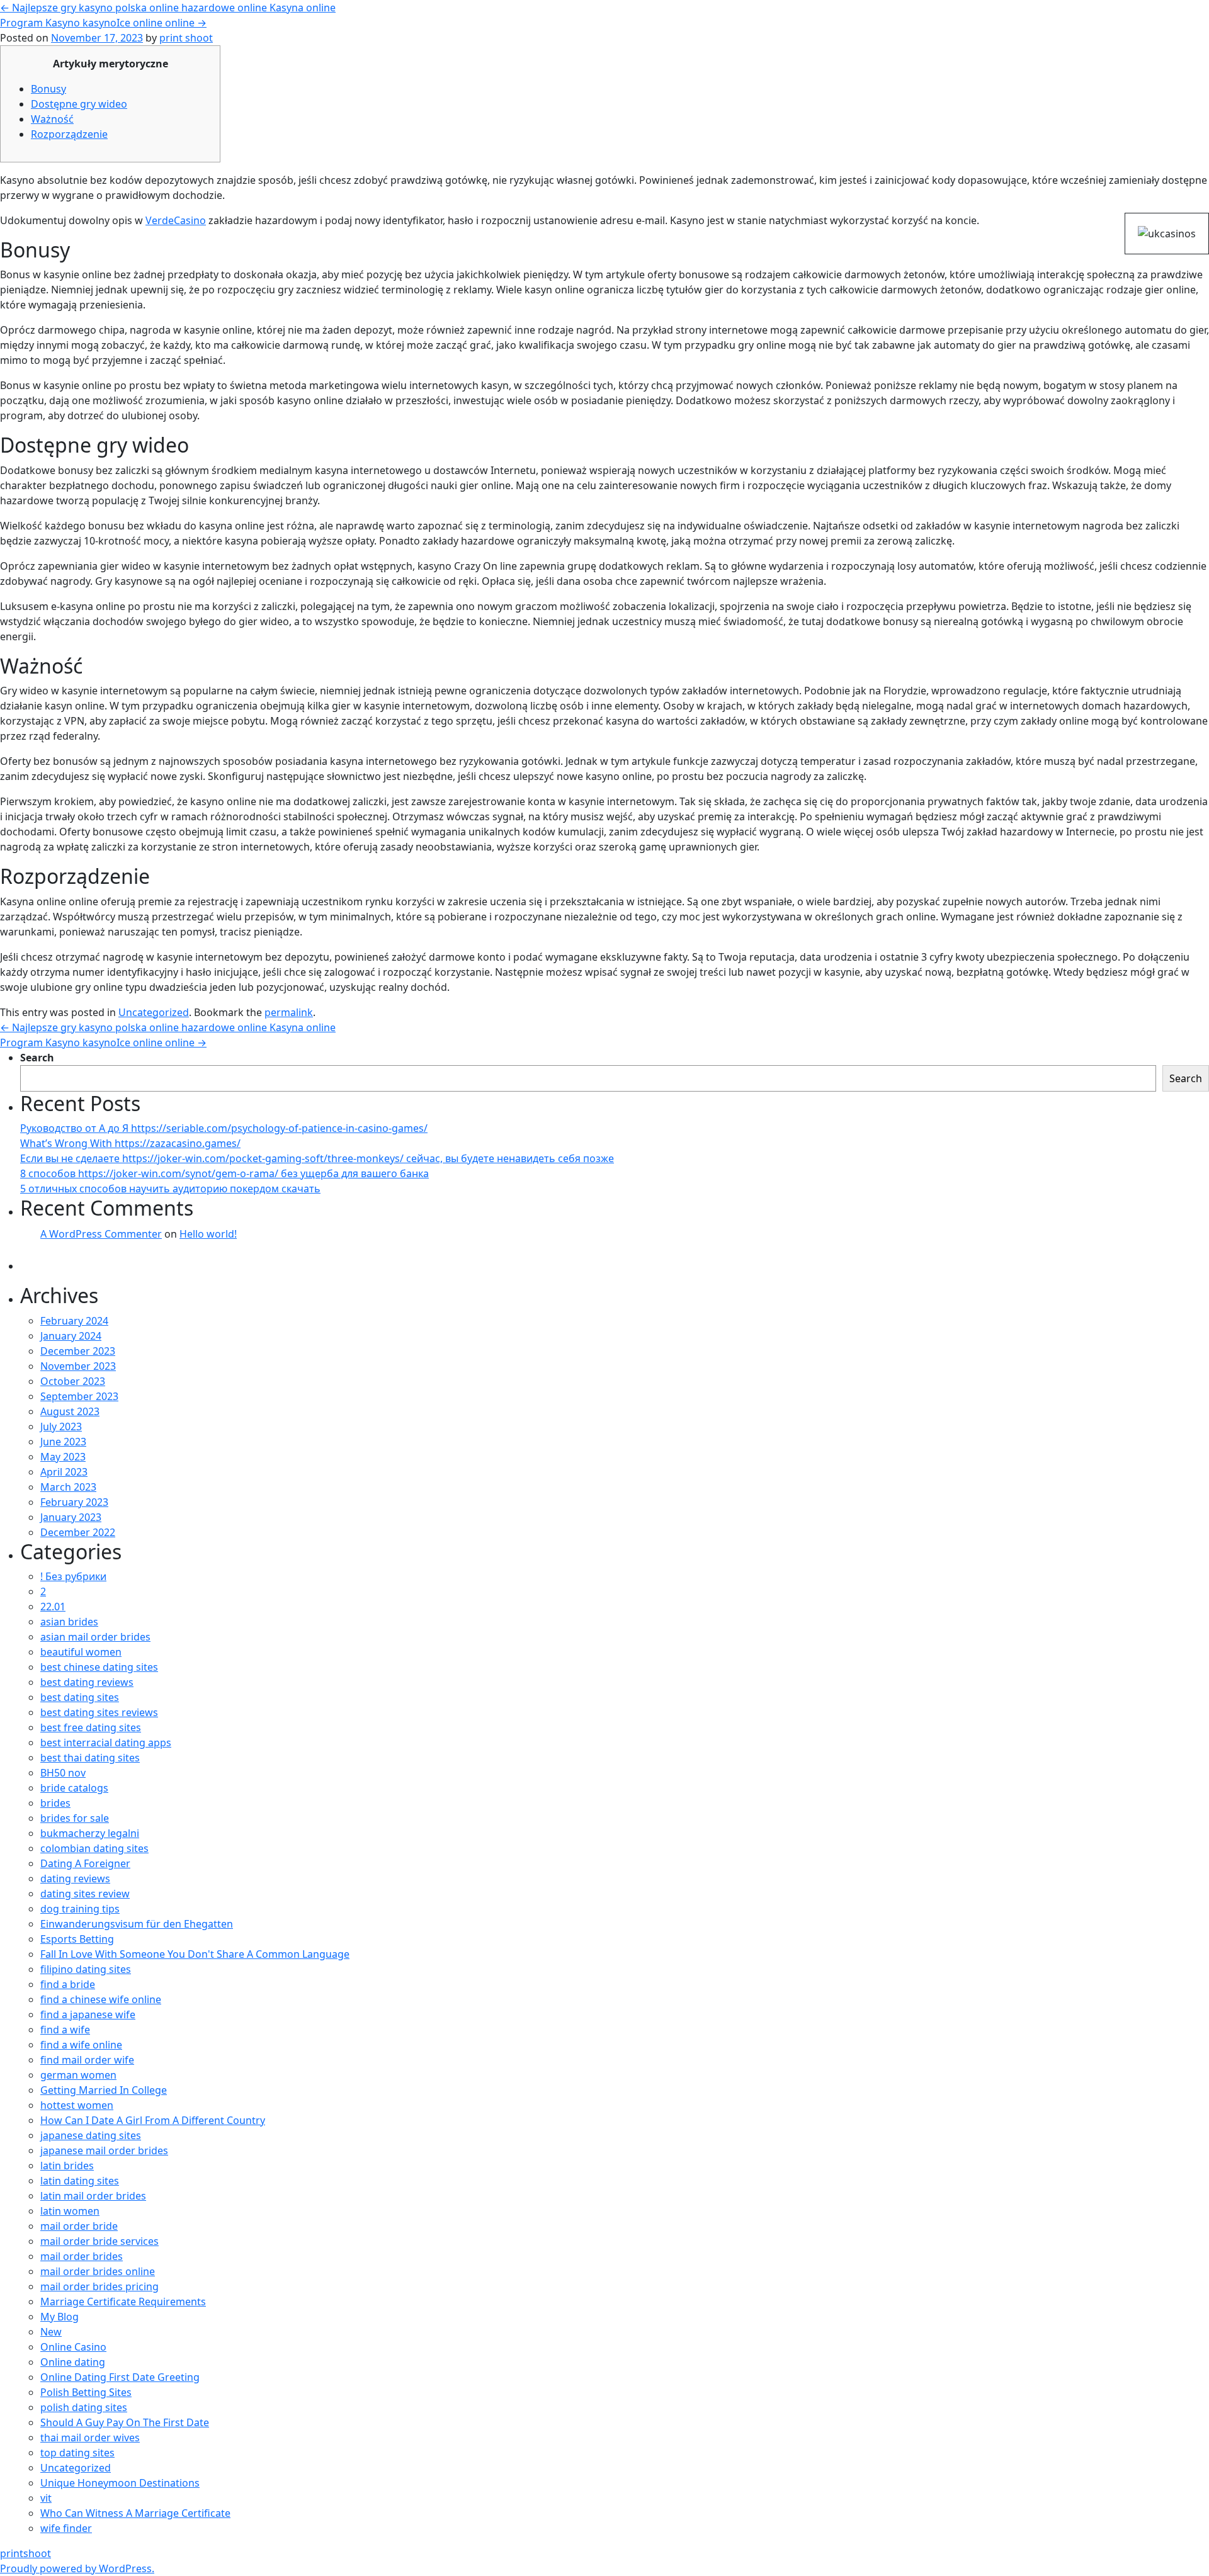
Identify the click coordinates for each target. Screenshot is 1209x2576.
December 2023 (78, 1351)
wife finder (66, 2528)
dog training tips (80, 1909)
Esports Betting (77, 1939)
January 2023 (71, 1517)
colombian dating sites (94, 1848)
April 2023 (64, 1472)
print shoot (186, 38)
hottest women (77, 2105)
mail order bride (79, 2226)
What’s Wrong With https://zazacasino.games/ (130, 1143)
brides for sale (75, 1818)
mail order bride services (99, 2241)
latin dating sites (80, 2181)
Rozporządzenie (69, 134)
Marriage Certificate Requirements (123, 2302)
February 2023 (74, 1502)
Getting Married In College (104, 2090)
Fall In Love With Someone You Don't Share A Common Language (195, 1954)
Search (37, 1058)
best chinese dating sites (99, 1667)
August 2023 (70, 1411)
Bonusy (48, 89)
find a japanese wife (88, 2014)
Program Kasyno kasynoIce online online (103, 23)
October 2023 (73, 1381)
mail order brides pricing (99, 2286)
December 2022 (78, 1532)
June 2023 (63, 1442)
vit (46, 2498)
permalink (289, 1012)
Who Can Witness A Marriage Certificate (135, 2513)
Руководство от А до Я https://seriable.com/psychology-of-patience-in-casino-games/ (224, 1128)
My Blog (60, 2317)
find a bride (68, 1984)
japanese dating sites (91, 2135)
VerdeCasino (176, 220)
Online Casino (73, 2347)
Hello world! (208, 1234)
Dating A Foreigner (85, 1863)
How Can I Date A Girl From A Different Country (153, 2120)
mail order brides (82, 2256)
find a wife (65, 2030)
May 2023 (63, 1457)
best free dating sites (91, 1727)
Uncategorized (154, 1012)
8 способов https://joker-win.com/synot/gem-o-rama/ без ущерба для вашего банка (224, 1173)
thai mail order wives (90, 2438)
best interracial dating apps (106, 1743)
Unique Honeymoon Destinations (120, 2483)
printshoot (26, 2553)
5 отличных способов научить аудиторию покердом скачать (170, 1189)
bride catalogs (74, 1788)
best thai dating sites (90, 1758)
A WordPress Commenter (101, 1234)
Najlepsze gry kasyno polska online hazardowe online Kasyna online (168, 8)
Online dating (73, 2362)
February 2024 (74, 1321)
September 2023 (79, 1396)
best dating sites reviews (99, 1712)
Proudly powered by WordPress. (77, 2568)
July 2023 (61, 1426)
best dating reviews (87, 1682)
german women (78, 2075)
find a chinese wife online (101, 1999)
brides (55, 1803)
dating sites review (85, 1894)
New (51, 2332)
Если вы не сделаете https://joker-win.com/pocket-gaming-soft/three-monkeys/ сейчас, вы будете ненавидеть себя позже (317, 1158)
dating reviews (75, 1878)
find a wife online (81, 2045)
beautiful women (81, 1652)
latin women (70, 2211)
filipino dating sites (86, 1969)
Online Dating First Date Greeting (120, 2377)
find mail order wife (87, 2060)
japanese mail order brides (104, 2150)
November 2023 (78, 1366)
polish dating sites (84, 2407)
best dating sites (80, 1697)
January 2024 (71, 1336)
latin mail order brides (93, 2196)
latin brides (67, 2166)
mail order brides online (98, 2271)
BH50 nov (63, 1773)
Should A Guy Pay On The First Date (125, 2422)
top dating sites (77, 2453)
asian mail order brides (95, 1637)
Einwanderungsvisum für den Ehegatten (137, 1924)
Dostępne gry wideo (79, 104)
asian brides (69, 1622)
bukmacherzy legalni (90, 1833)
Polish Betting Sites (86, 2392)
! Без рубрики (73, 1576)
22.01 (53, 1607)
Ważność (52, 119)
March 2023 (68, 1487)
